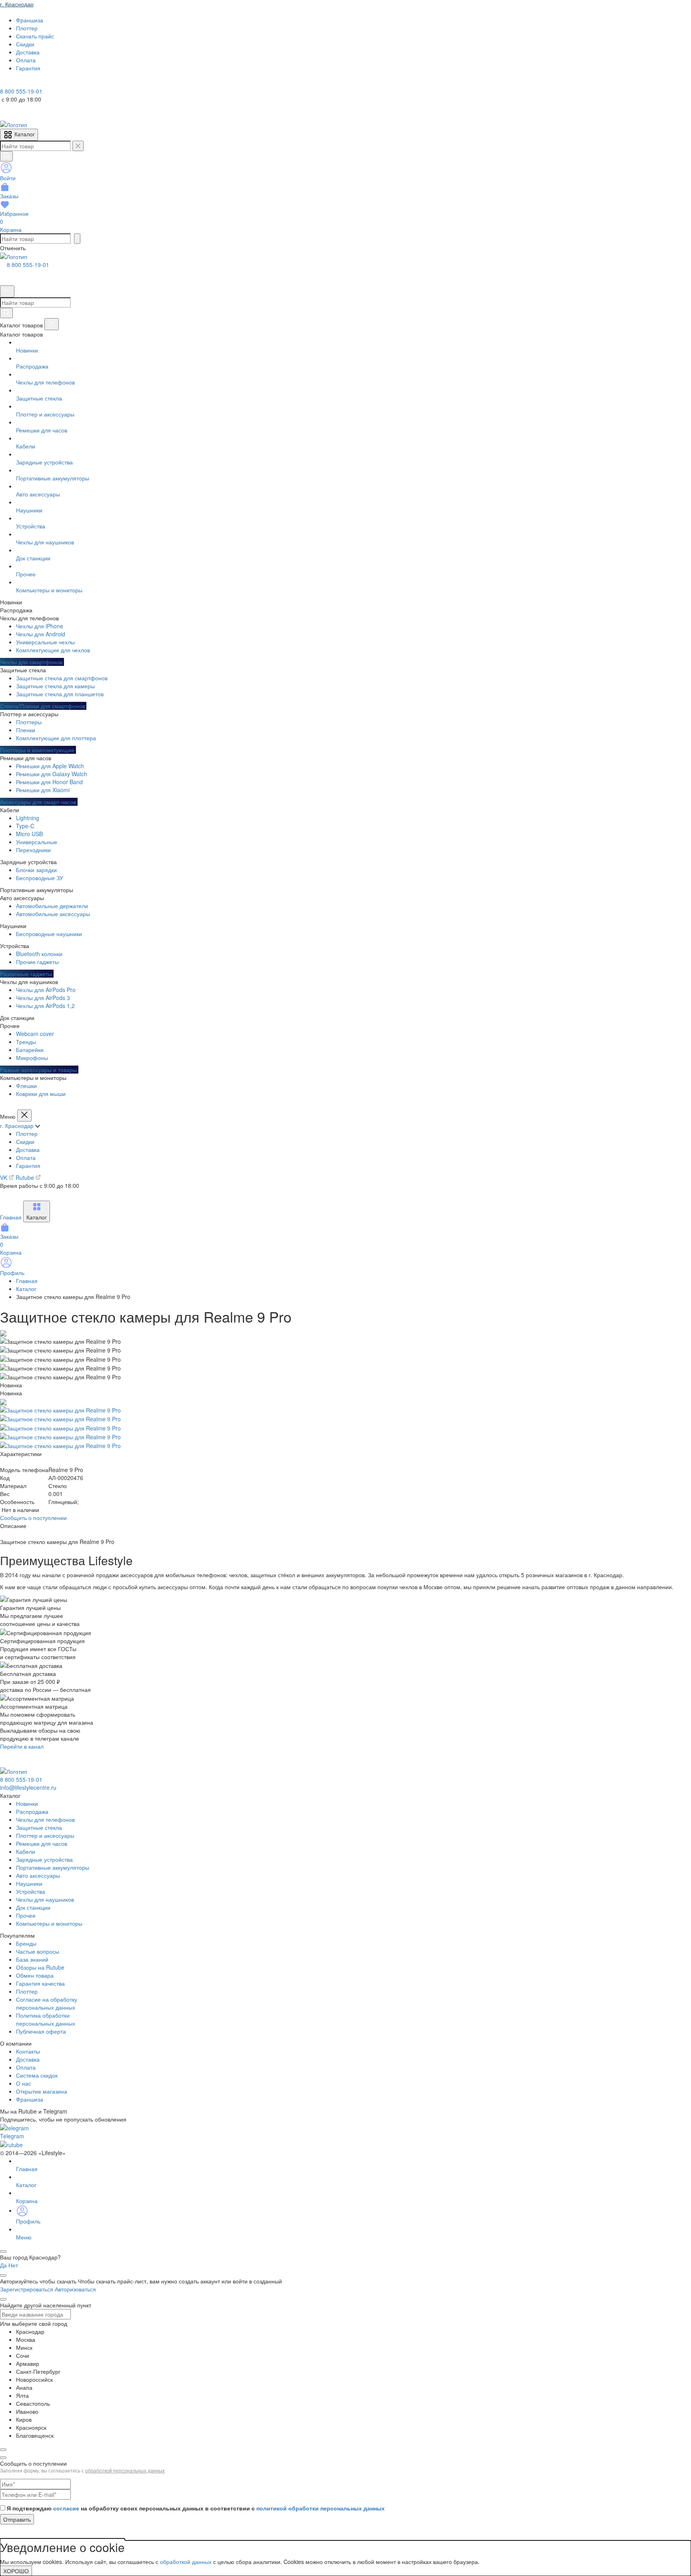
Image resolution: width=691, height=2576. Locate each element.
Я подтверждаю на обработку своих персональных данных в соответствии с (196, 2508)
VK (4, 1177)
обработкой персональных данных (125, 2470)
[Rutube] (27, 83)
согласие (66, 2508)
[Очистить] (78, 146)
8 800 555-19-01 (28, 265)
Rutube (26, 1177)
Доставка (28, 1150)
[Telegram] (6, 83)
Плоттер (27, 1134)
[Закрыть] (52, 324)
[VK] (17, 83)
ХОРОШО (16, 2571)
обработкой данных (186, 2562)
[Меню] (7, 291)
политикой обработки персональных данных (321, 2508)
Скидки (25, 1142)
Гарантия (28, 1165)
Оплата (26, 1158)
